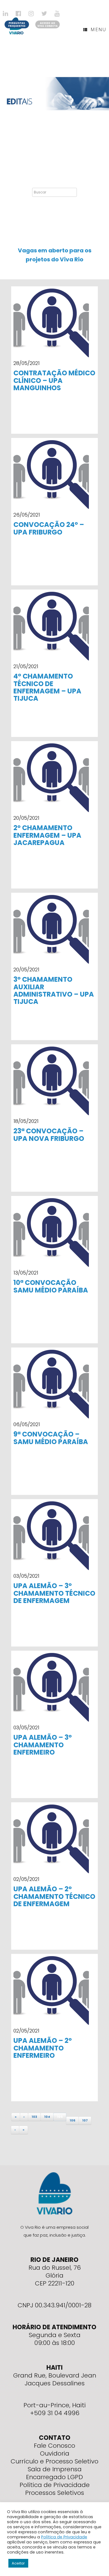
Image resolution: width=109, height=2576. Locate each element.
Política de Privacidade (55, 2485)
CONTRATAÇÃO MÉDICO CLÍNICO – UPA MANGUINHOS (54, 380)
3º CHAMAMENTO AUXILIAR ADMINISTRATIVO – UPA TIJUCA (54, 990)
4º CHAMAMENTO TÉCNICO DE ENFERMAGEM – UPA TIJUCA (47, 687)
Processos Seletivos (55, 2493)
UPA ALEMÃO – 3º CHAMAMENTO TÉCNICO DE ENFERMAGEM (54, 1593)
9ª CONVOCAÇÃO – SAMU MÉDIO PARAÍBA (51, 1438)
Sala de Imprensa (55, 2469)
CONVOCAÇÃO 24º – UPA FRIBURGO (49, 528)
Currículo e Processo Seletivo (54, 2461)
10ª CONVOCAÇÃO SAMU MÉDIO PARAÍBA (51, 1286)
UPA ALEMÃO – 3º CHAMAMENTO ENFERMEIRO (43, 1745)
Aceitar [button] (18, 2563)
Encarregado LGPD (54, 2477)
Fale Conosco (54, 2446)
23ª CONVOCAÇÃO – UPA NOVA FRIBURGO (49, 1135)
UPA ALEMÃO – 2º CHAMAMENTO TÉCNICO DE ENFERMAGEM (54, 1896)
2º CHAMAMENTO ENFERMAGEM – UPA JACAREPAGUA (47, 835)
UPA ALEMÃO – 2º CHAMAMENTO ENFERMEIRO (43, 2048)
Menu (98, 29)
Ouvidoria (55, 2453)
